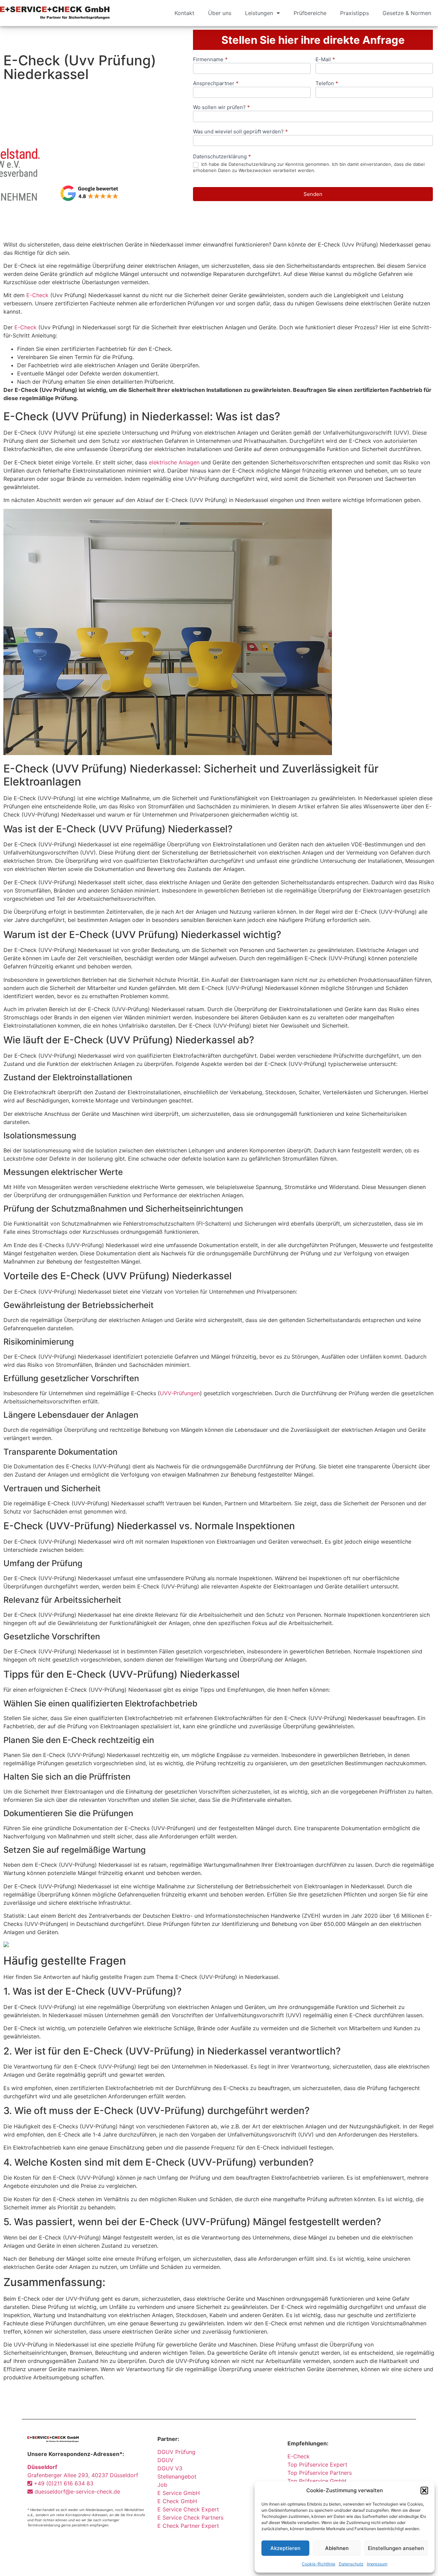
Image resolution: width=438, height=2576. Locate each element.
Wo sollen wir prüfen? (221, 108)
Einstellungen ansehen (396, 2548)
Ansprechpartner (216, 84)
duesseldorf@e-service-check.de (76, 2492)
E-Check (37, 295)
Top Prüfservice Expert (317, 2465)
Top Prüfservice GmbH (317, 2481)
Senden (313, 194)
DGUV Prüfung (176, 2452)
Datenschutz (351, 2564)
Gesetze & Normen (407, 13)
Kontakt (184, 13)
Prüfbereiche (310, 13)
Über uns (220, 13)
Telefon (327, 84)
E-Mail (325, 60)
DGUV (165, 2460)
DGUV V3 (170, 2468)
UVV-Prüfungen (180, 1393)
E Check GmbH (177, 2501)
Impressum (377, 2564)
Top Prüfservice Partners (320, 2473)
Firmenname (210, 60)
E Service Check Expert (190, 2509)
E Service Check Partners (190, 2518)
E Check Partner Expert (188, 2526)
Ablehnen (337, 2548)
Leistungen (259, 13)
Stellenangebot (177, 2476)
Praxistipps (355, 13)
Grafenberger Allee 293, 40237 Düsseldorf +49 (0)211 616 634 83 (83, 2475)
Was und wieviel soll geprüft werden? (240, 132)
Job (162, 2485)
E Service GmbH (179, 2493)
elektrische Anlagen (174, 462)
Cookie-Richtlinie (319, 2564)
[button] (424, 2491)
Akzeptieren (285, 2548)
